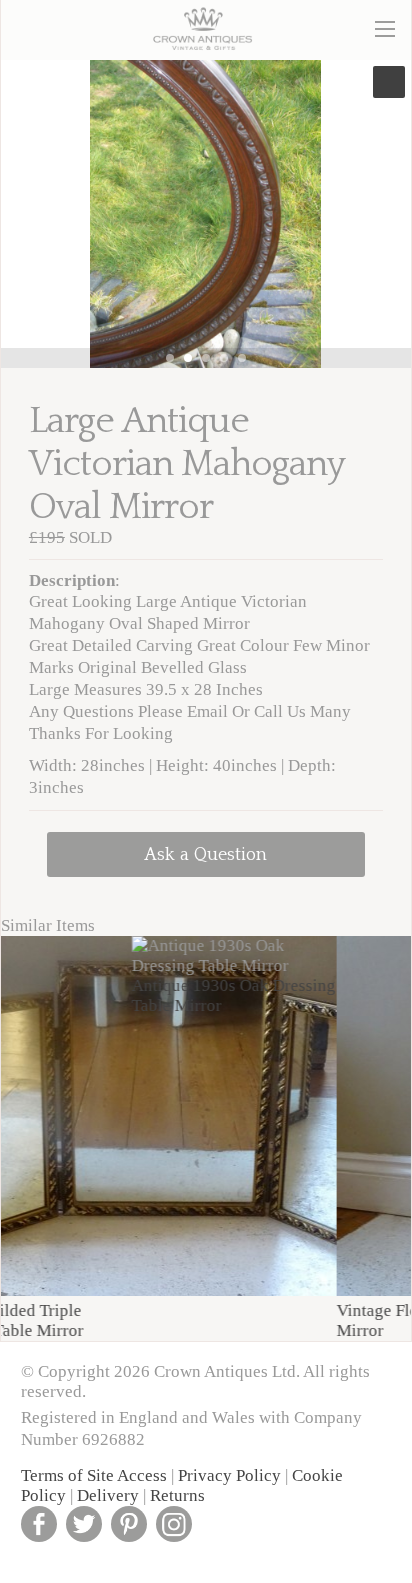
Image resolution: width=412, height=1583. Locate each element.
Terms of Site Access (94, 1475)
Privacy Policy (229, 1475)
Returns (177, 1495)
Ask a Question (205, 854)
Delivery (108, 1495)
